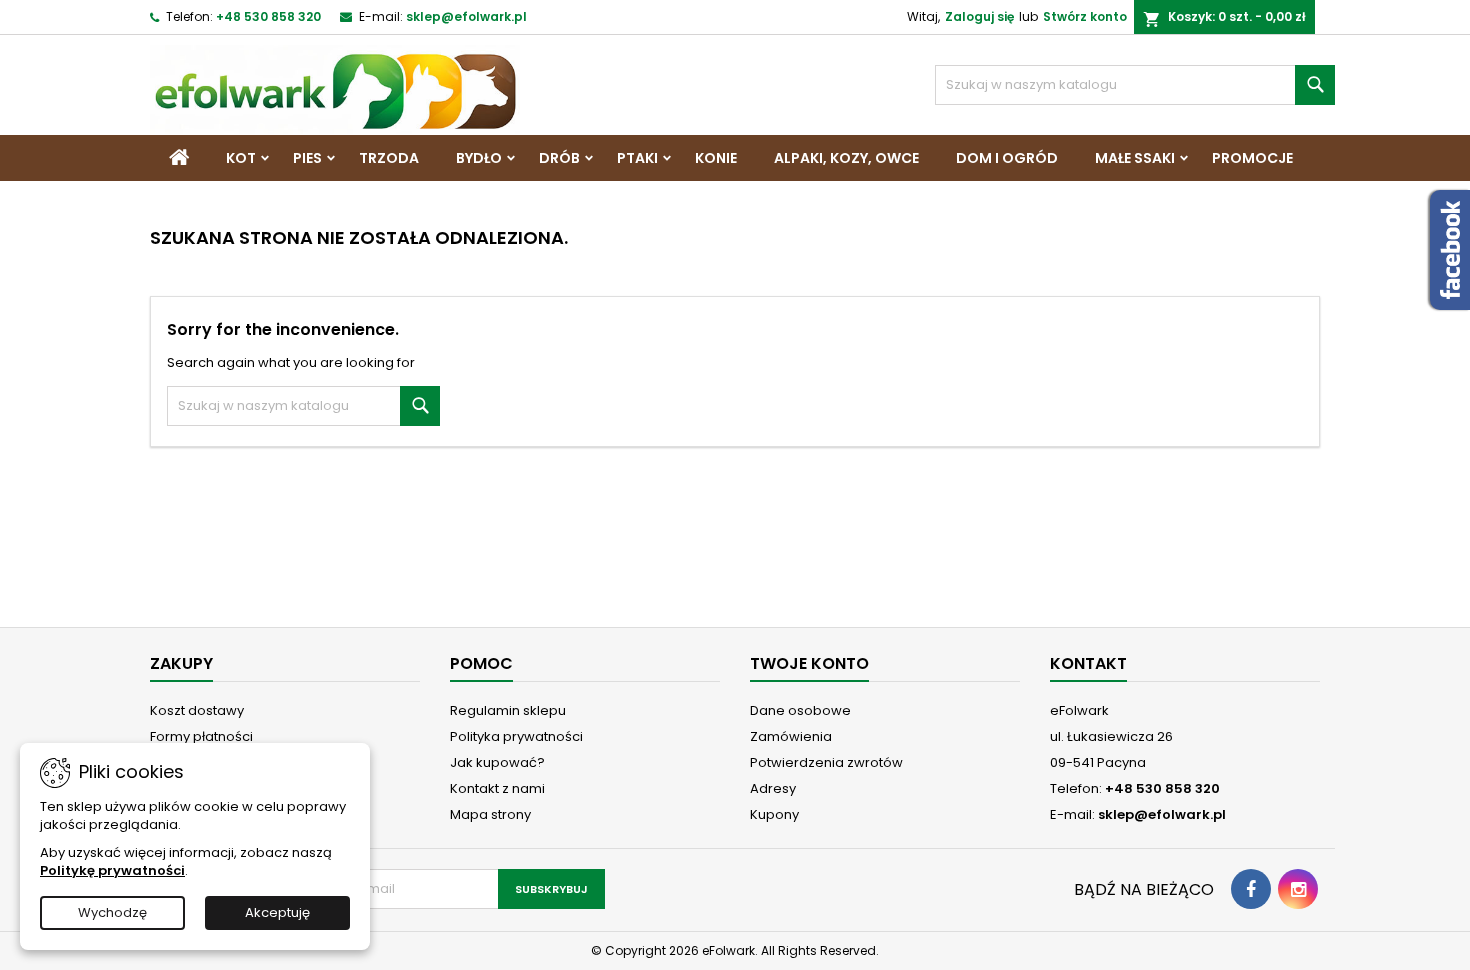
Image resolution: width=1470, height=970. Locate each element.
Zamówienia (791, 736)
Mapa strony (490, 814)
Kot (241, 158)
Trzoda (389, 158)
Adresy (773, 788)
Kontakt (1088, 663)
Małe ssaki (1135, 158)
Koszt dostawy (197, 710)
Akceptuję (277, 912)
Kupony (774, 814)
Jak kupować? (497, 762)
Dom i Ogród (1007, 158)
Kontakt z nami (497, 788)
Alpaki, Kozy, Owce (846, 158)
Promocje (1252, 158)
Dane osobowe (800, 710)
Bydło (479, 158)
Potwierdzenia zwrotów (826, 762)
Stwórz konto (1085, 16)
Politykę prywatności (112, 870)
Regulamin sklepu (508, 710)
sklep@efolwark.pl (466, 16)
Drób (559, 158)
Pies (307, 158)
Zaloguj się (979, 16)
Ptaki (637, 158)
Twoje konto (809, 663)
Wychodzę (112, 912)
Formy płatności (201, 736)
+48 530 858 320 (268, 16)
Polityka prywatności (516, 736)
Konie (716, 158)
